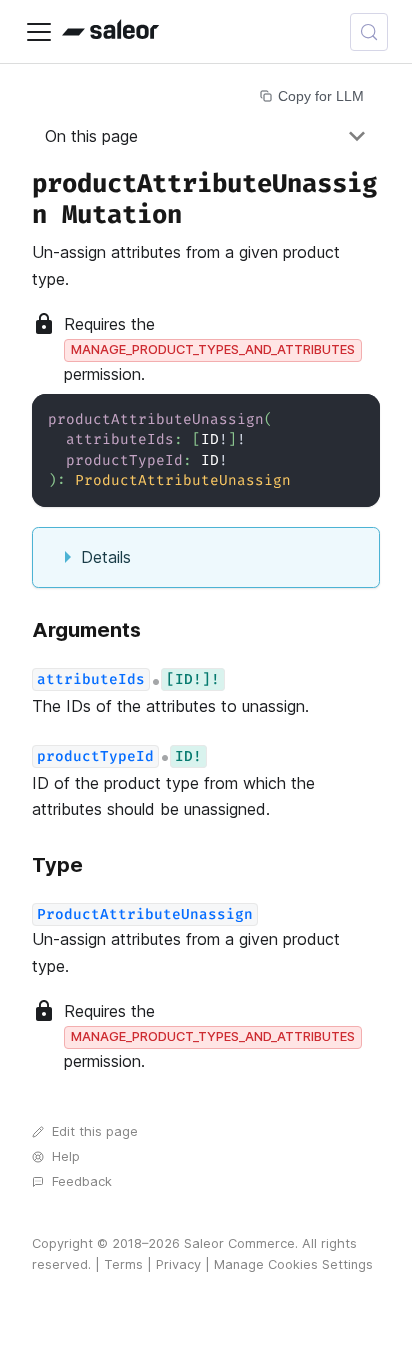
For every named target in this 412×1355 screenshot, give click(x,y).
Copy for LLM (321, 96)
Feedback (82, 1181)
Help (66, 1156)
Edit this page (95, 1131)
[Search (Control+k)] (369, 32)
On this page (91, 136)
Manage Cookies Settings (293, 1264)
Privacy (178, 1264)
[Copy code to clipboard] (355, 418)
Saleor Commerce (239, 1243)
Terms (123, 1264)
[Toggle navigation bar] (39, 32)
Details (106, 557)
